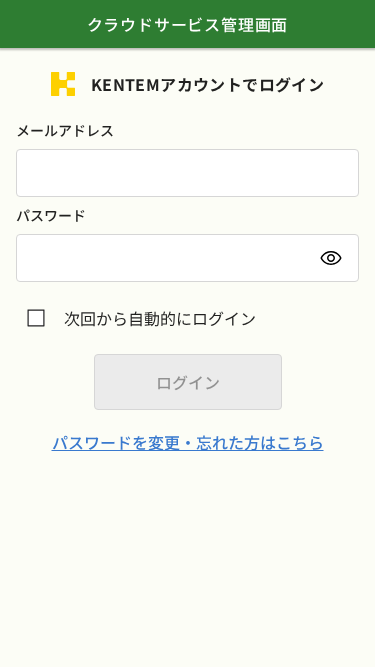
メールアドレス (65, 130)
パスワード (51, 215)
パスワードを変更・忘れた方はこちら (188, 442)
